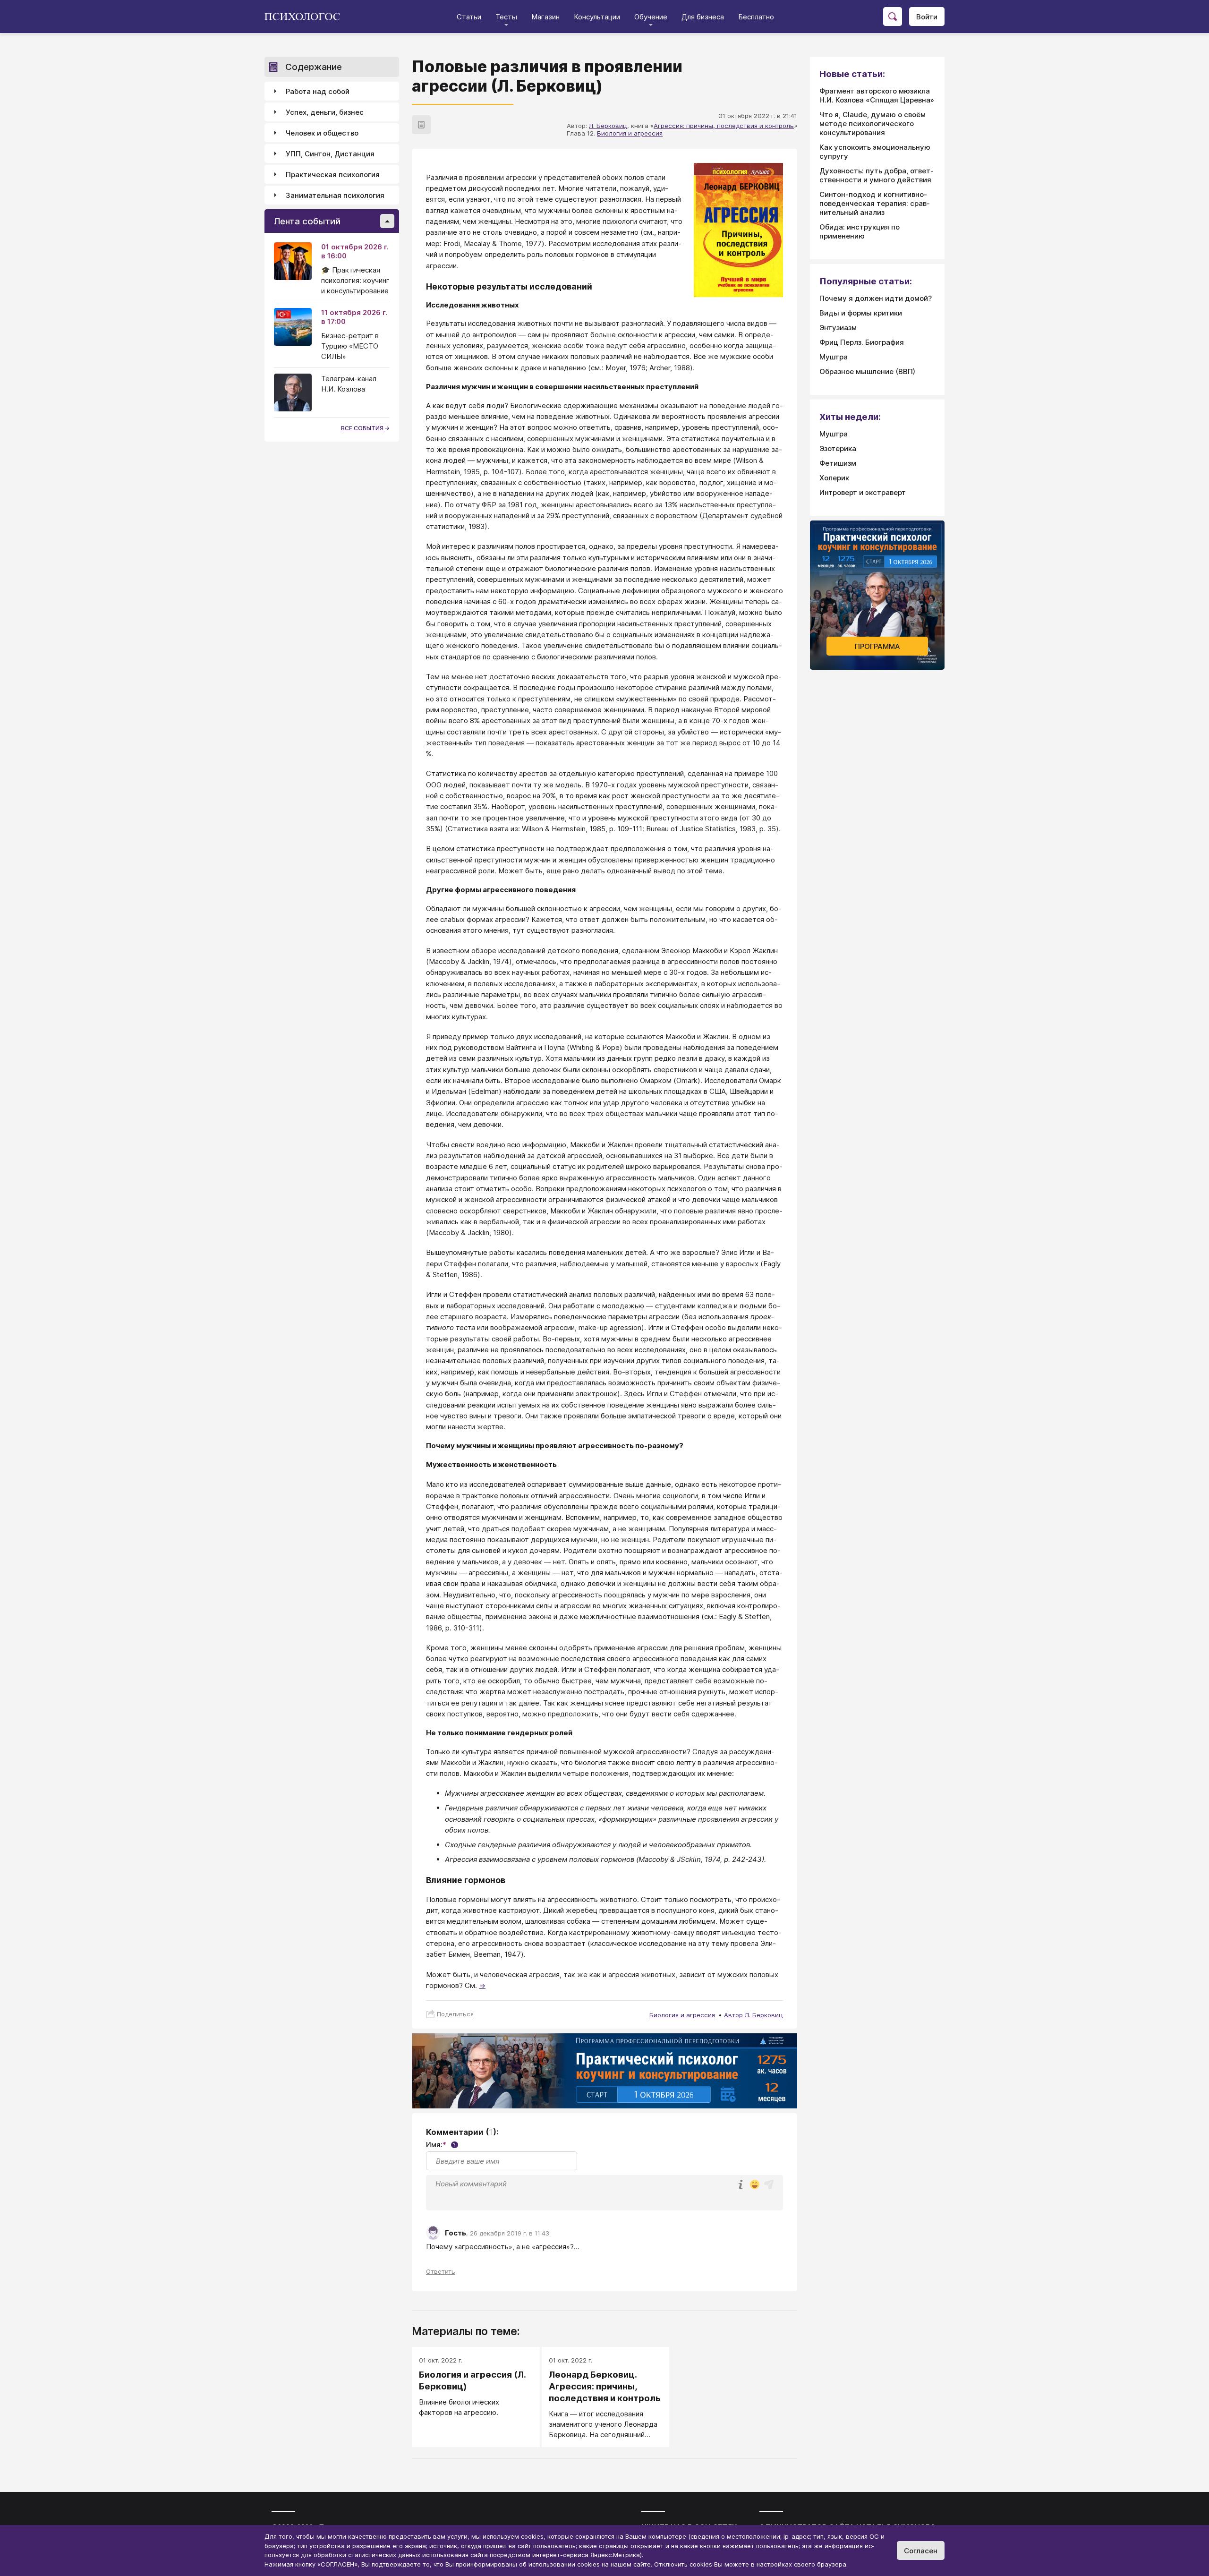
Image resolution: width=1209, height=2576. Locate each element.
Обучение (651, 17)
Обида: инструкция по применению (860, 231)
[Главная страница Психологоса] (306, 17)
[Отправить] (769, 2184)
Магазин (545, 17)
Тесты (506, 17)
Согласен (921, 2551)
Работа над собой (318, 91)
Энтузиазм (838, 328)
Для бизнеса (703, 17)
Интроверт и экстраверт (863, 492)
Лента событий (307, 221)
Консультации (597, 17)
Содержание (314, 67)
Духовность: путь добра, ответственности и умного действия (877, 175)
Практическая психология (333, 175)
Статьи (469, 17)
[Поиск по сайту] (893, 17)
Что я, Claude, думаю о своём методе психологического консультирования (873, 124)
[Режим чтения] (421, 125)
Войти (927, 17)
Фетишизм (838, 463)
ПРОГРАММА (877, 646)
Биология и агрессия (630, 133)
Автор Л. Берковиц (753, 2015)
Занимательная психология (335, 195)
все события (363, 428)
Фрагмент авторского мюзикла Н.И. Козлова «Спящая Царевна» (877, 95)
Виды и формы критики (861, 313)
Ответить (441, 2271)
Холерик (834, 478)
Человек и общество (322, 133)
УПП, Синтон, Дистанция (330, 154)
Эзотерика (838, 448)
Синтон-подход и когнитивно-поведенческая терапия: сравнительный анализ (875, 203)
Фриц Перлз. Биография (862, 342)
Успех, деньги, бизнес (325, 112)
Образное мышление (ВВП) (867, 371)
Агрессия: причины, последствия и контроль (724, 126)
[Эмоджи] (755, 2185)
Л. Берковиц (608, 126)
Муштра (834, 357)
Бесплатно (756, 17)
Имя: (441, 2145)
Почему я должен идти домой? (876, 298)
